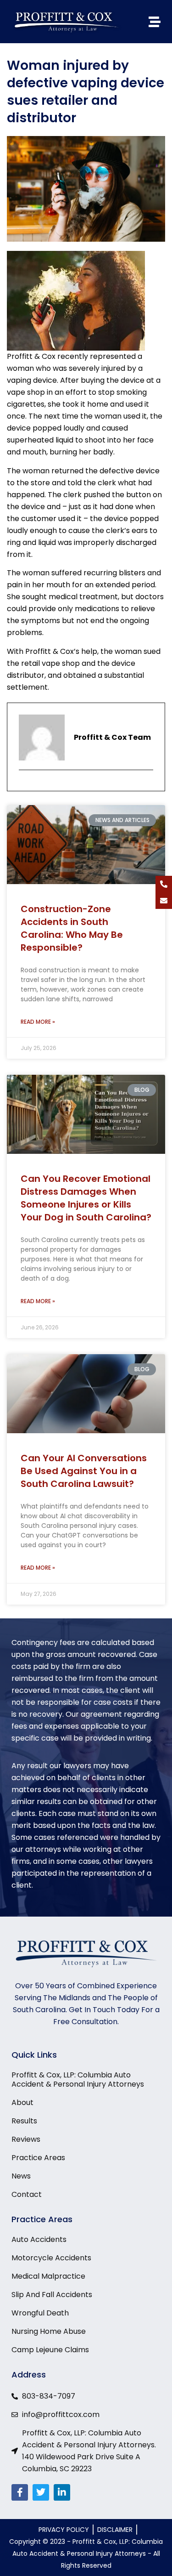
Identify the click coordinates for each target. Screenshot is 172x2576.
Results (24, 2121)
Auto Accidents (39, 2240)
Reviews (26, 2139)
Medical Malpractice (48, 2276)
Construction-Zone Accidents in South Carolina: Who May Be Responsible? (72, 928)
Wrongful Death (40, 2313)
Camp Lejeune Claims (50, 2350)
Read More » (38, 1022)
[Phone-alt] (164, 884)
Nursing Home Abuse (49, 2332)
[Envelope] (164, 901)
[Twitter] (41, 2492)
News (21, 2176)
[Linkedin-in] (62, 2492)
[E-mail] (25, 787)
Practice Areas (38, 2158)
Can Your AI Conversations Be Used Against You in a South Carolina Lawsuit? (84, 1471)
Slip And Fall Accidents (52, 2295)
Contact (27, 2195)
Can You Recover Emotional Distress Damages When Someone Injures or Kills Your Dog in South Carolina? (86, 1198)
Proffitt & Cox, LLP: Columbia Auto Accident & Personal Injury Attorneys (78, 2080)
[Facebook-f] (20, 2492)
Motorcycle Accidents (51, 2258)
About (22, 2103)
